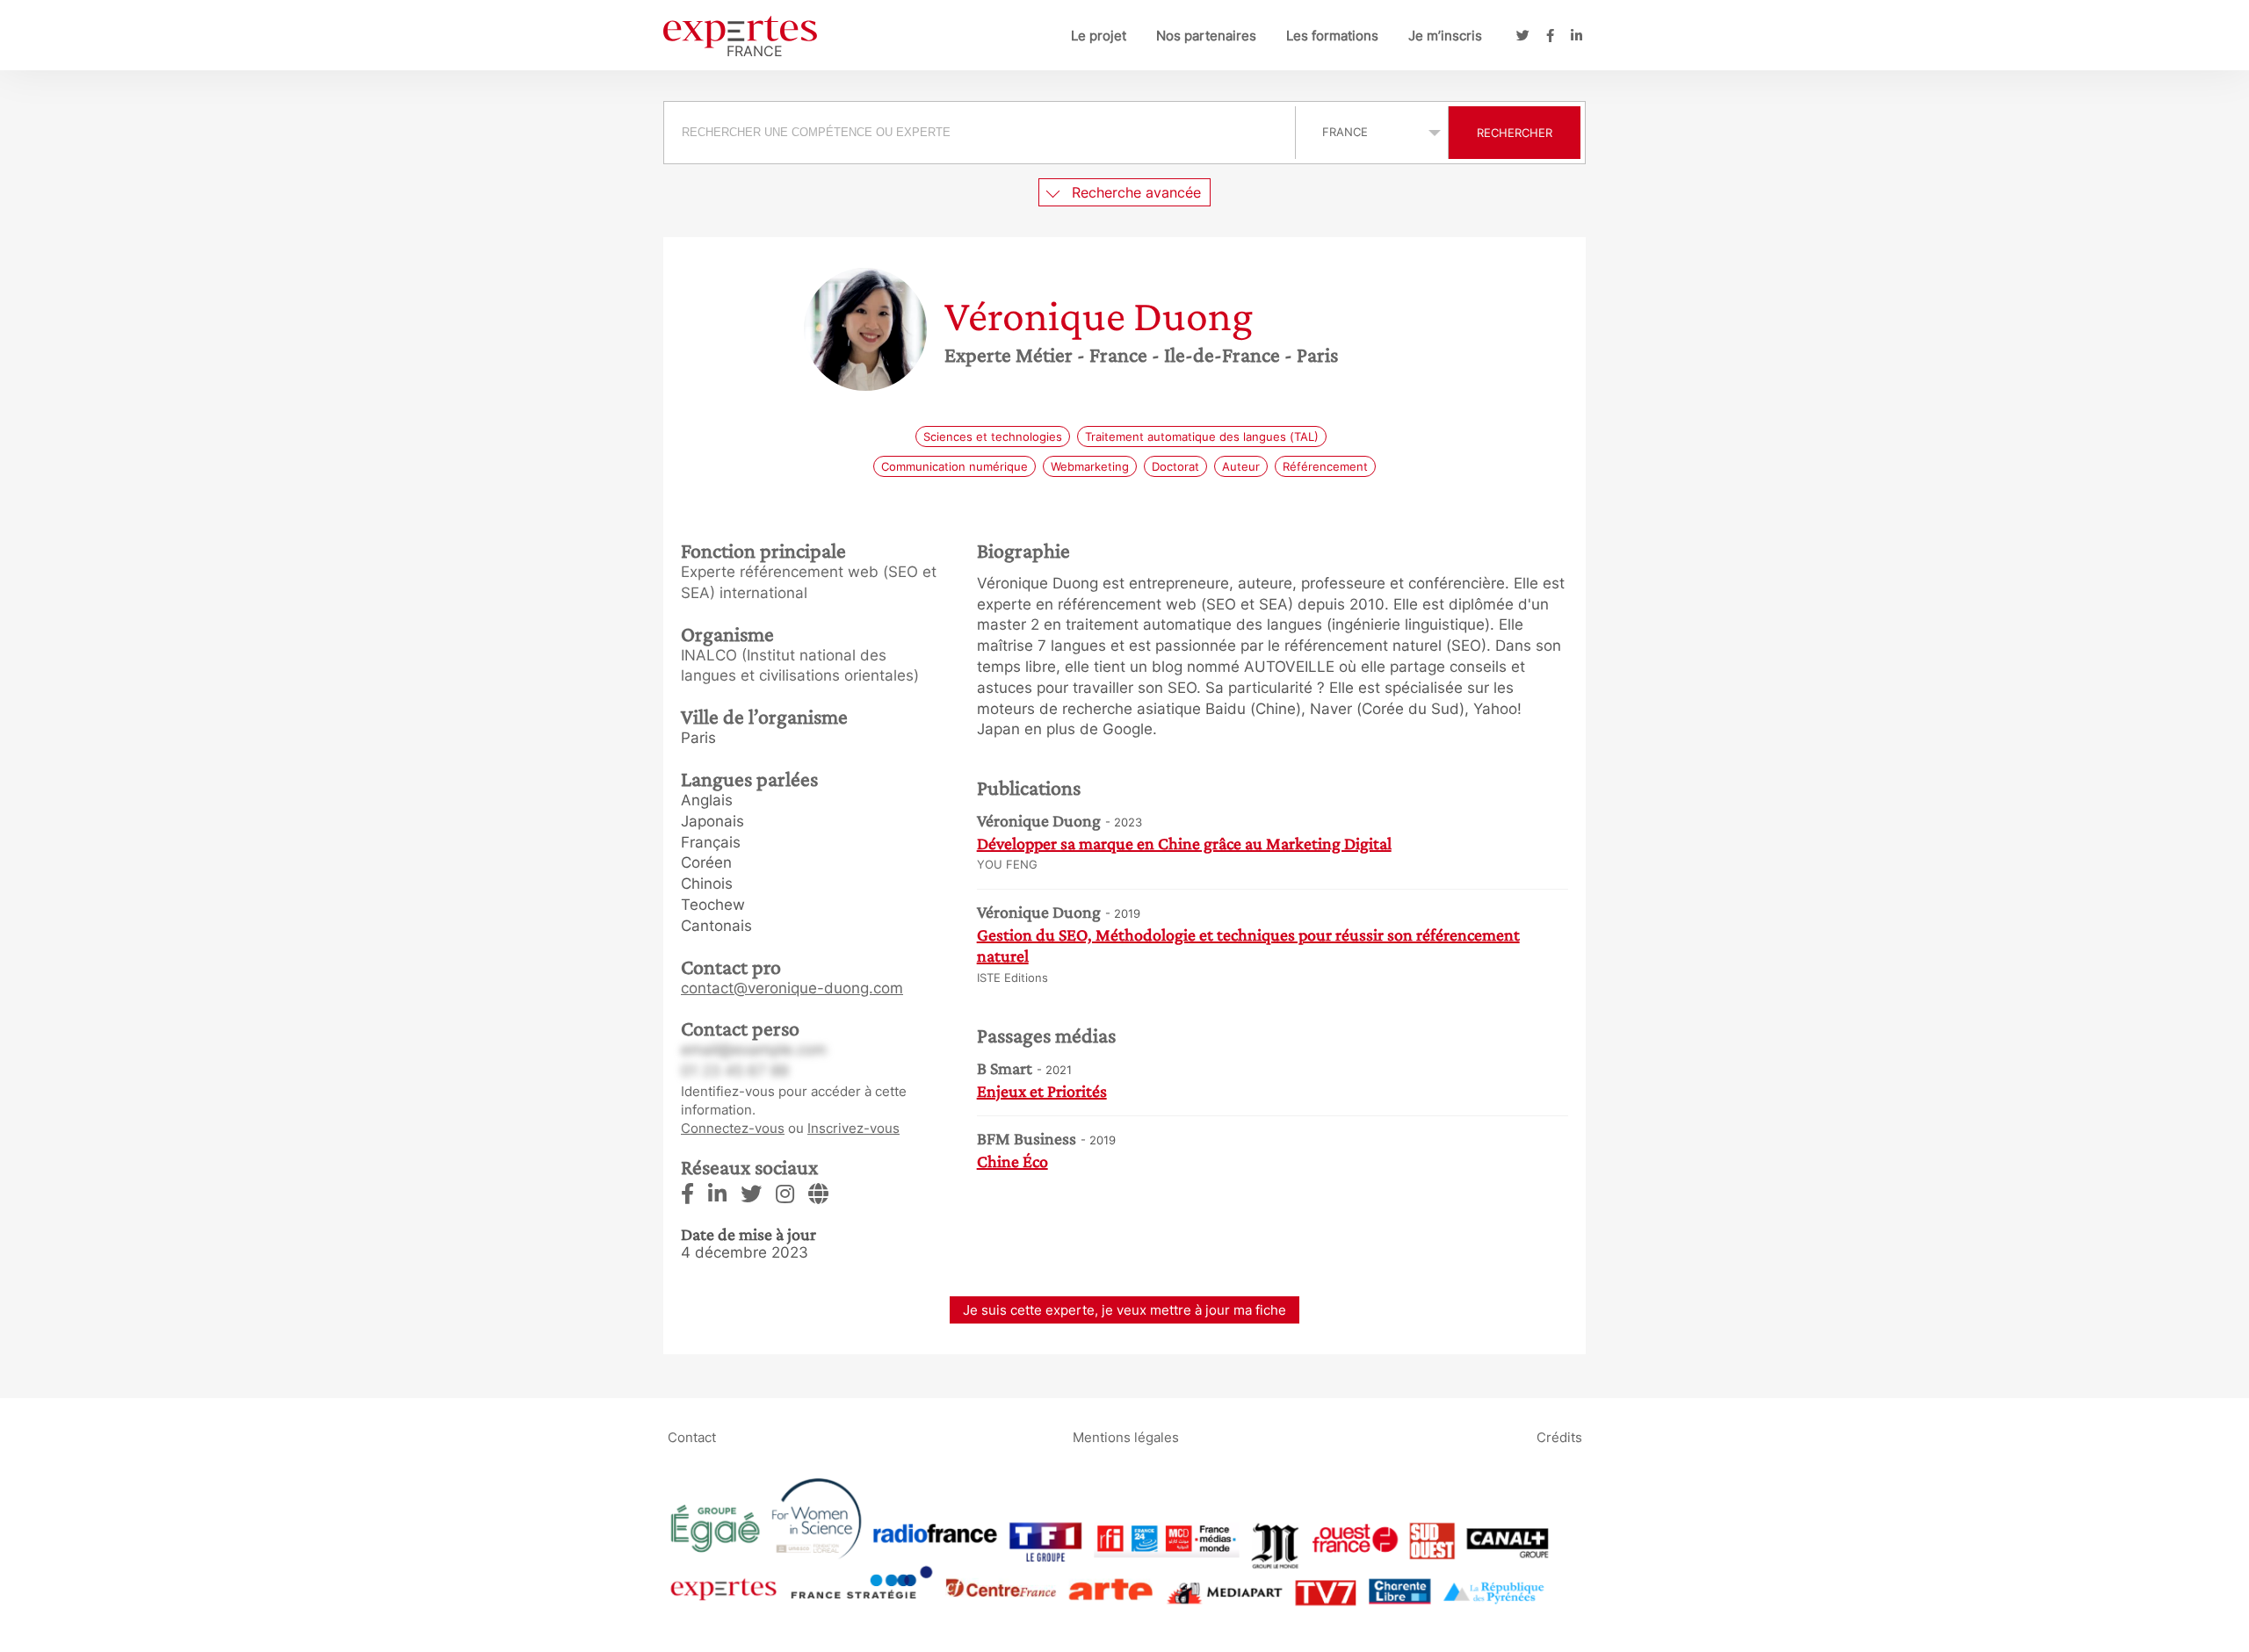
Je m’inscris (1445, 36)
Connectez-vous (733, 1128)
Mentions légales (1126, 1437)
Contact (692, 1437)
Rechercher (1515, 133)
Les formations (1332, 36)
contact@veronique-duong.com (792, 988)
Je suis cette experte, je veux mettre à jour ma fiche (1124, 1310)
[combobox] (982, 133)
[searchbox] (980, 133)
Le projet (1099, 36)
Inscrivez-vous (853, 1128)
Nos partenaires (1206, 36)
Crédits (1559, 1437)
